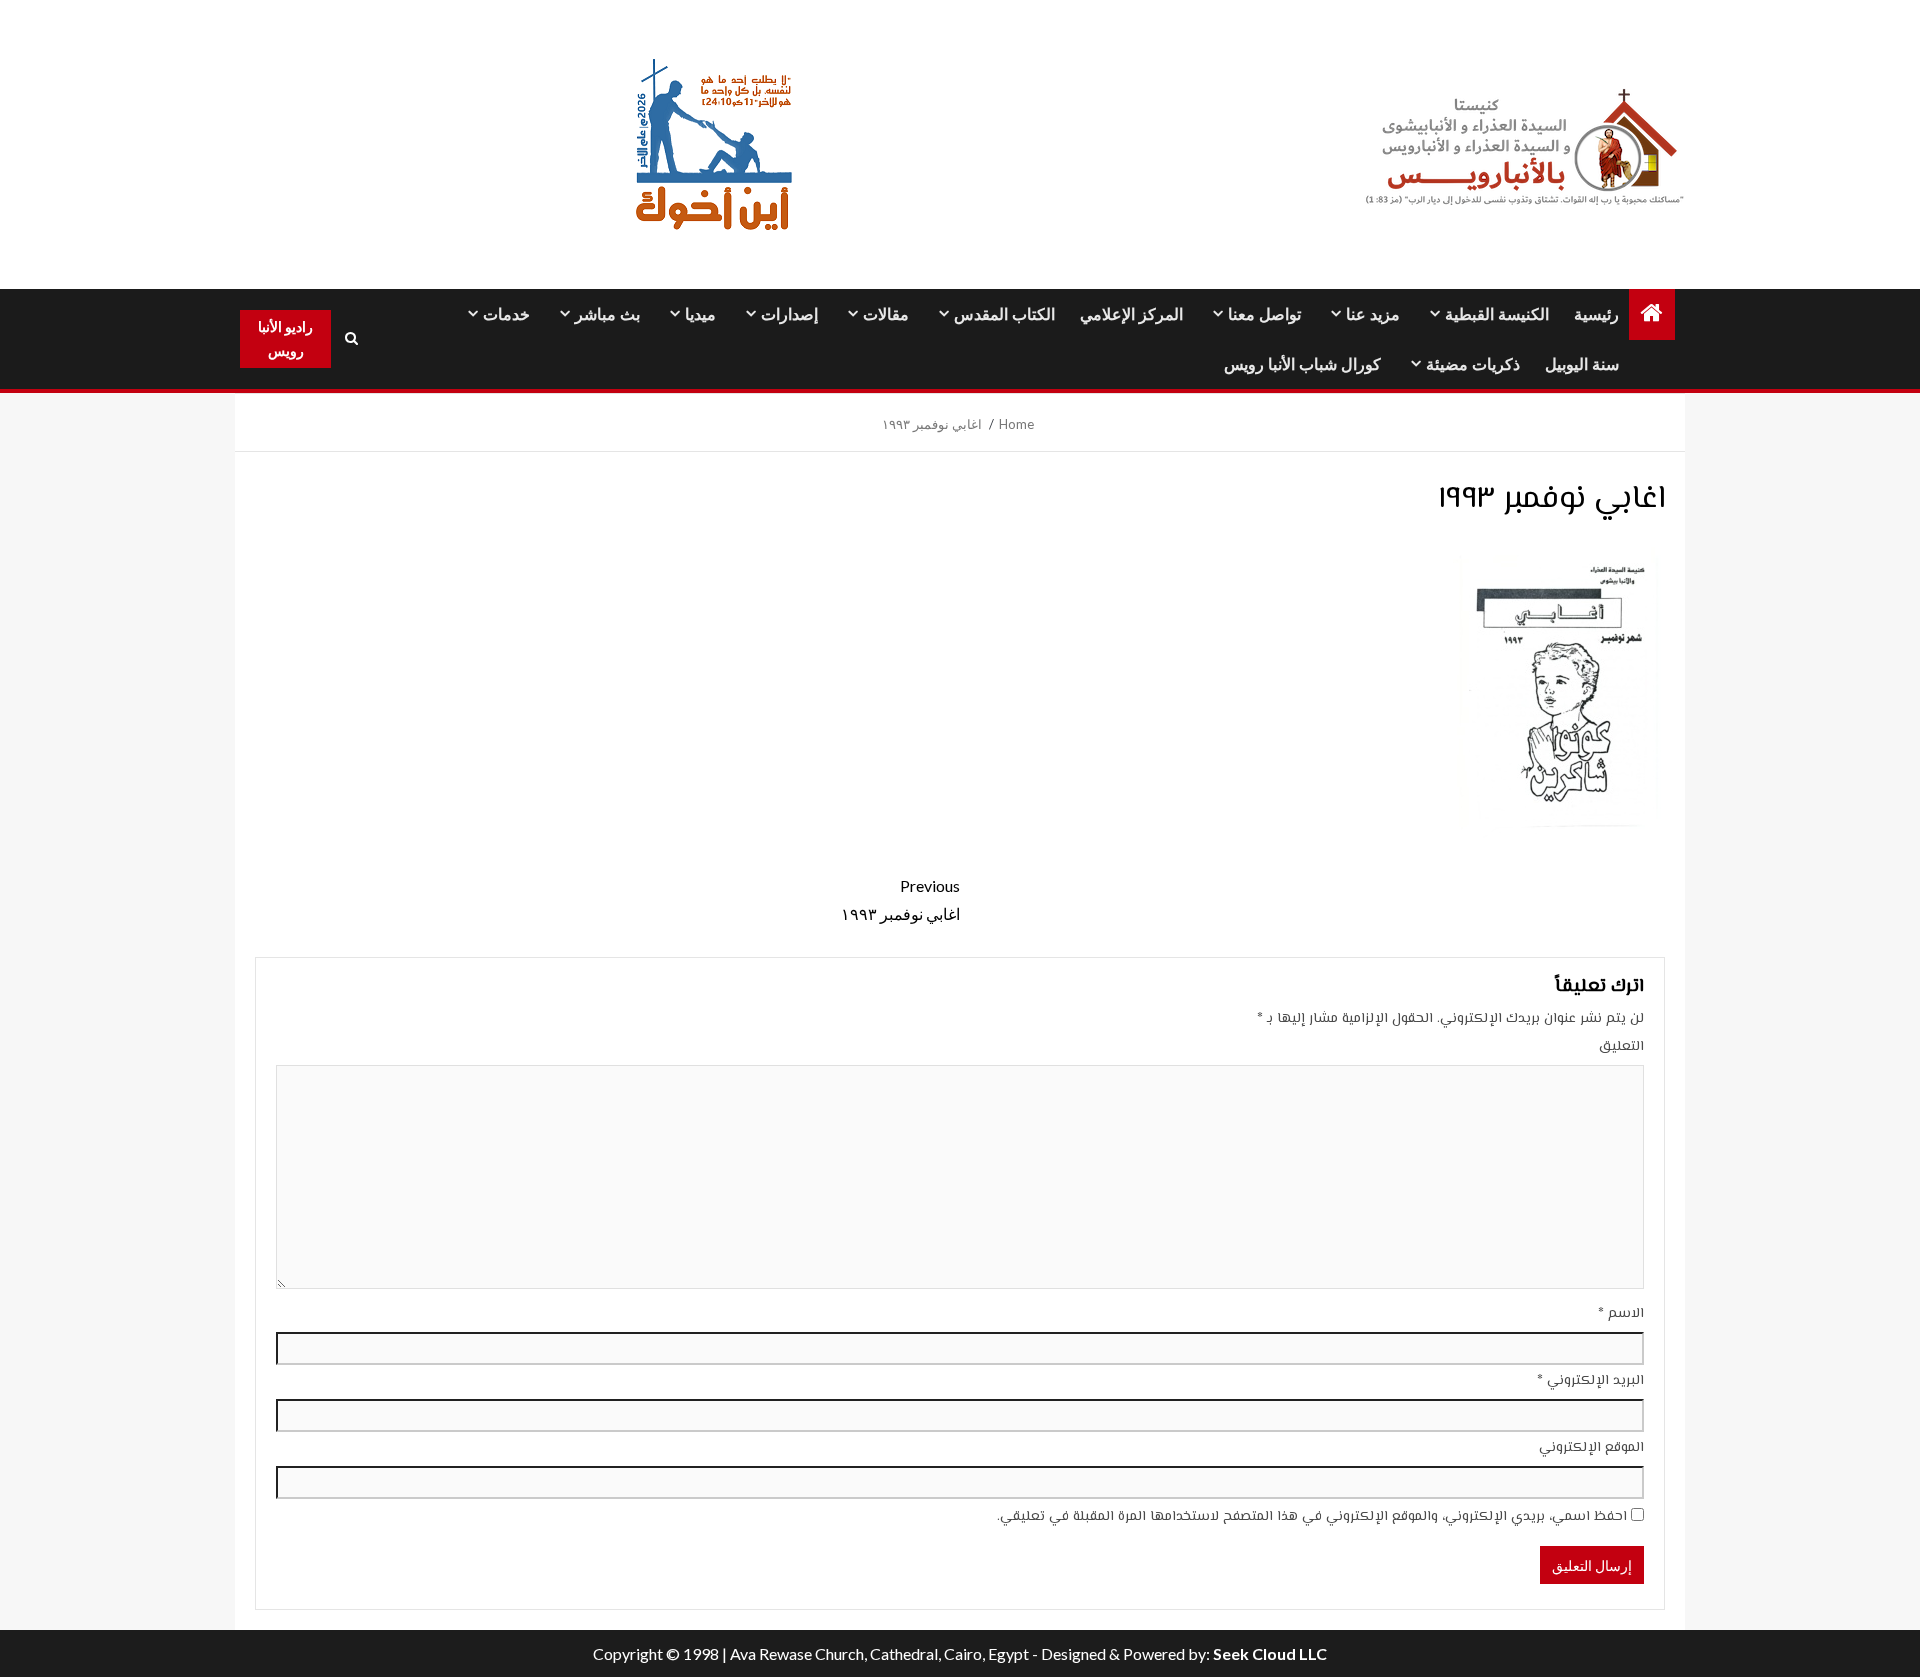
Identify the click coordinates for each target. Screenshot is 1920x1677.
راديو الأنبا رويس (285, 338)
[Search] (351, 339)
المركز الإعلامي (1131, 314)
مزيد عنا (1373, 314)
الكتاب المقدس (1004, 314)
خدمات (506, 314)
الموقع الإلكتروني (1591, 1448)
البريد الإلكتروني (1590, 1381)
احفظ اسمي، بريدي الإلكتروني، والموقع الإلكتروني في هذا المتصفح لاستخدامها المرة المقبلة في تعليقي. (1312, 1517)
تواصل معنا (1264, 314)
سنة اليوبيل (1582, 364)
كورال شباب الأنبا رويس (1302, 364)
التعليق (1621, 1047)
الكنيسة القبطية (1497, 314)
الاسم (1621, 1314)
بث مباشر (607, 314)
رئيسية (1596, 314)
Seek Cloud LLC (1270, 1653)
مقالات (886, 314)
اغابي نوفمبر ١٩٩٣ (900, 899)
